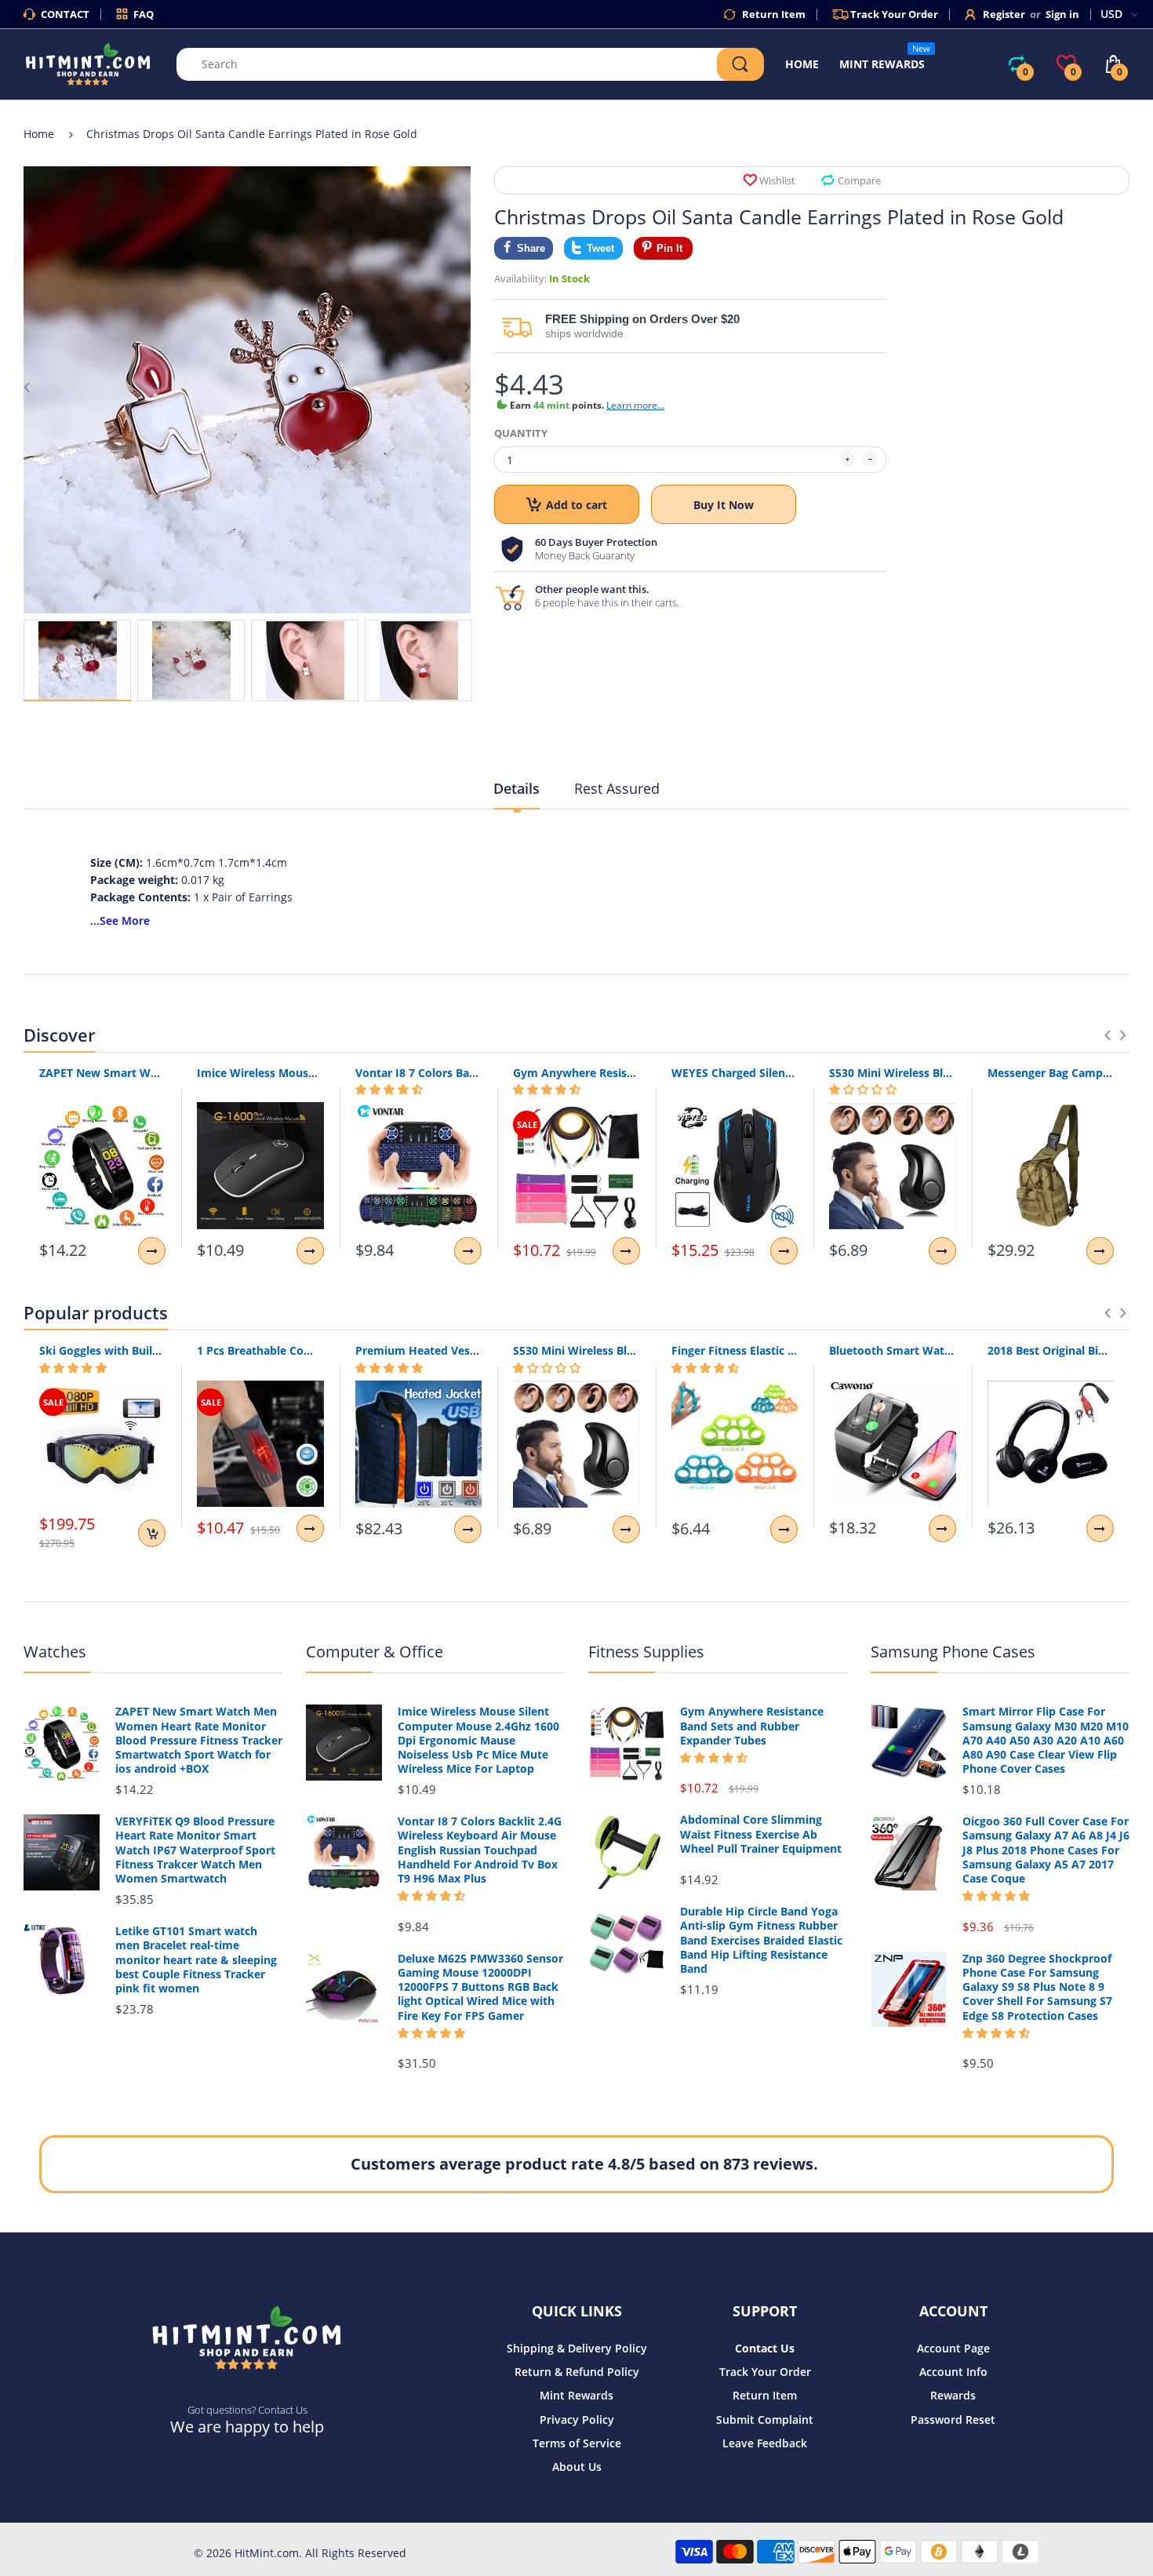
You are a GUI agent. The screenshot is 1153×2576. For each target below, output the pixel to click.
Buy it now (724, 505)
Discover (59, 1035)
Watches (55, 1652)
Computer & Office (375, 1652)
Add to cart (576, 505)
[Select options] (152, 1251)
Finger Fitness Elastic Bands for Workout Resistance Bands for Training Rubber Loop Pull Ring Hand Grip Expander (735, 1350)
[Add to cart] (152, 1533)
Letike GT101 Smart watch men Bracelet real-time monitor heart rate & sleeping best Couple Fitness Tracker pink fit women (196, 1960)
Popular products (96, 1312)
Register (1004, 14)
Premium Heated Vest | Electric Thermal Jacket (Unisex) (418, 1350)
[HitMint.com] (88, 63)
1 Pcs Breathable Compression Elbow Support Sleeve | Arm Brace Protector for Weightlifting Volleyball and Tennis (260, 1350)
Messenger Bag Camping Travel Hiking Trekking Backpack (1051, 1073)
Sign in (1062, 14)
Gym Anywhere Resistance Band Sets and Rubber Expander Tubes (576, 1073)
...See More (120, 921)
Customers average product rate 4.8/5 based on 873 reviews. (584, 2164)
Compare (859, 180)
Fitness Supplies (646, 1652)
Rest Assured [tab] (617, 788)
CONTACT (65, 14)
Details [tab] (516, 788)
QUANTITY (521, 433)
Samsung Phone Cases (953, 1652)
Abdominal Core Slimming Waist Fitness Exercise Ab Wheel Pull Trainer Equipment (761, 1834)
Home (39, 134)
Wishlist (777, 180)
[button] (389, 1090)
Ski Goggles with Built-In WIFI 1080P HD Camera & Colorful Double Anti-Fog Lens (102, 1350)
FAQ (144, 14)
